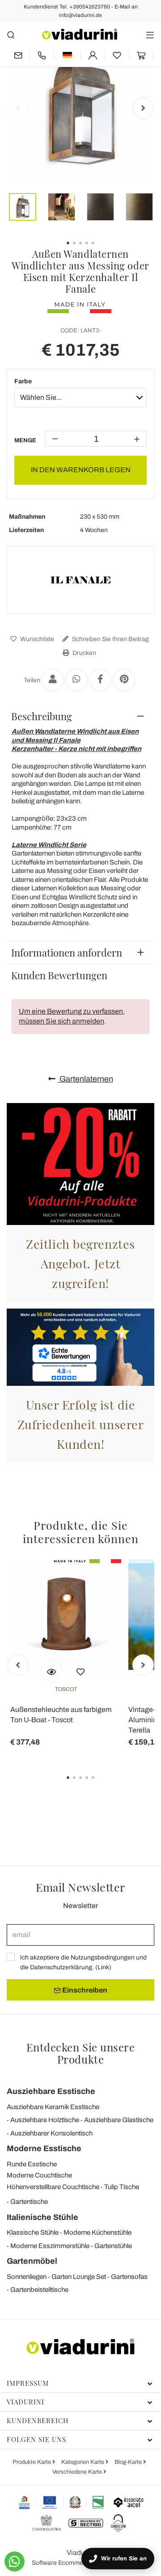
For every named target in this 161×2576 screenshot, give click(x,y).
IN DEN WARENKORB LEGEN (81, 470)
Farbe (23, 381)
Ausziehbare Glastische (119, 2120)
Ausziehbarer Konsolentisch (51, 2133)
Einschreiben (84, 1990)
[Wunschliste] (80, 1671)
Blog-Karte (129, 2462)
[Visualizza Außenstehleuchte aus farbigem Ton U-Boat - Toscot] (51, 1671)
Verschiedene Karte (78, 2472)
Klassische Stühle (33, 2232)
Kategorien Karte (83, 2462)
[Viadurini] (80, 34)
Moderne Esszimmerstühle (50, 2246)
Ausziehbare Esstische (51, 2091)
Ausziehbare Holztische (45, 2120)
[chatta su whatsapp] (15, 2561)
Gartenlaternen (85, 1079)
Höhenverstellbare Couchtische (53, 2187)
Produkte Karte (32, 2462)
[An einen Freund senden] (53, 680)
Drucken (84, 653)
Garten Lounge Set (79, 2277)
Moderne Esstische (44, 2148)
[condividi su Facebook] (100, 680)
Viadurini (25, 2402)
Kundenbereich (38, 2421)
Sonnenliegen (27, 2277)
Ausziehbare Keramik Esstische (53, 2107)
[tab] (80, 716)
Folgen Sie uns (36, 2439)
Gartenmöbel (32, 2261)
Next (143, 108)
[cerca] (11, 35)
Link (103, 1967)
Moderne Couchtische (39, 2175)
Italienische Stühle (42, 2217)
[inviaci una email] (18, 55)
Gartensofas (129, 2277)
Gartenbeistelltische (39, 2290)
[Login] (93, 55)
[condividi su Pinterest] (124, 680)
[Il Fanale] (80, 580)
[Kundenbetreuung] (42, 55)
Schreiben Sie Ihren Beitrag (110, 639)
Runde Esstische (32, 2164)
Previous (18, 108)
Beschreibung (42, 716)
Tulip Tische (122, 2187)
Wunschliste (36, 639)
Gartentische (29, 2202)
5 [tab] (101, 1784)
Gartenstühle (113, 2246)
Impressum (28, 2383)
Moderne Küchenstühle (97, 2232)
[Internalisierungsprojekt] (61, 2502)
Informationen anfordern (67, 952)
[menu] (150, 35)
